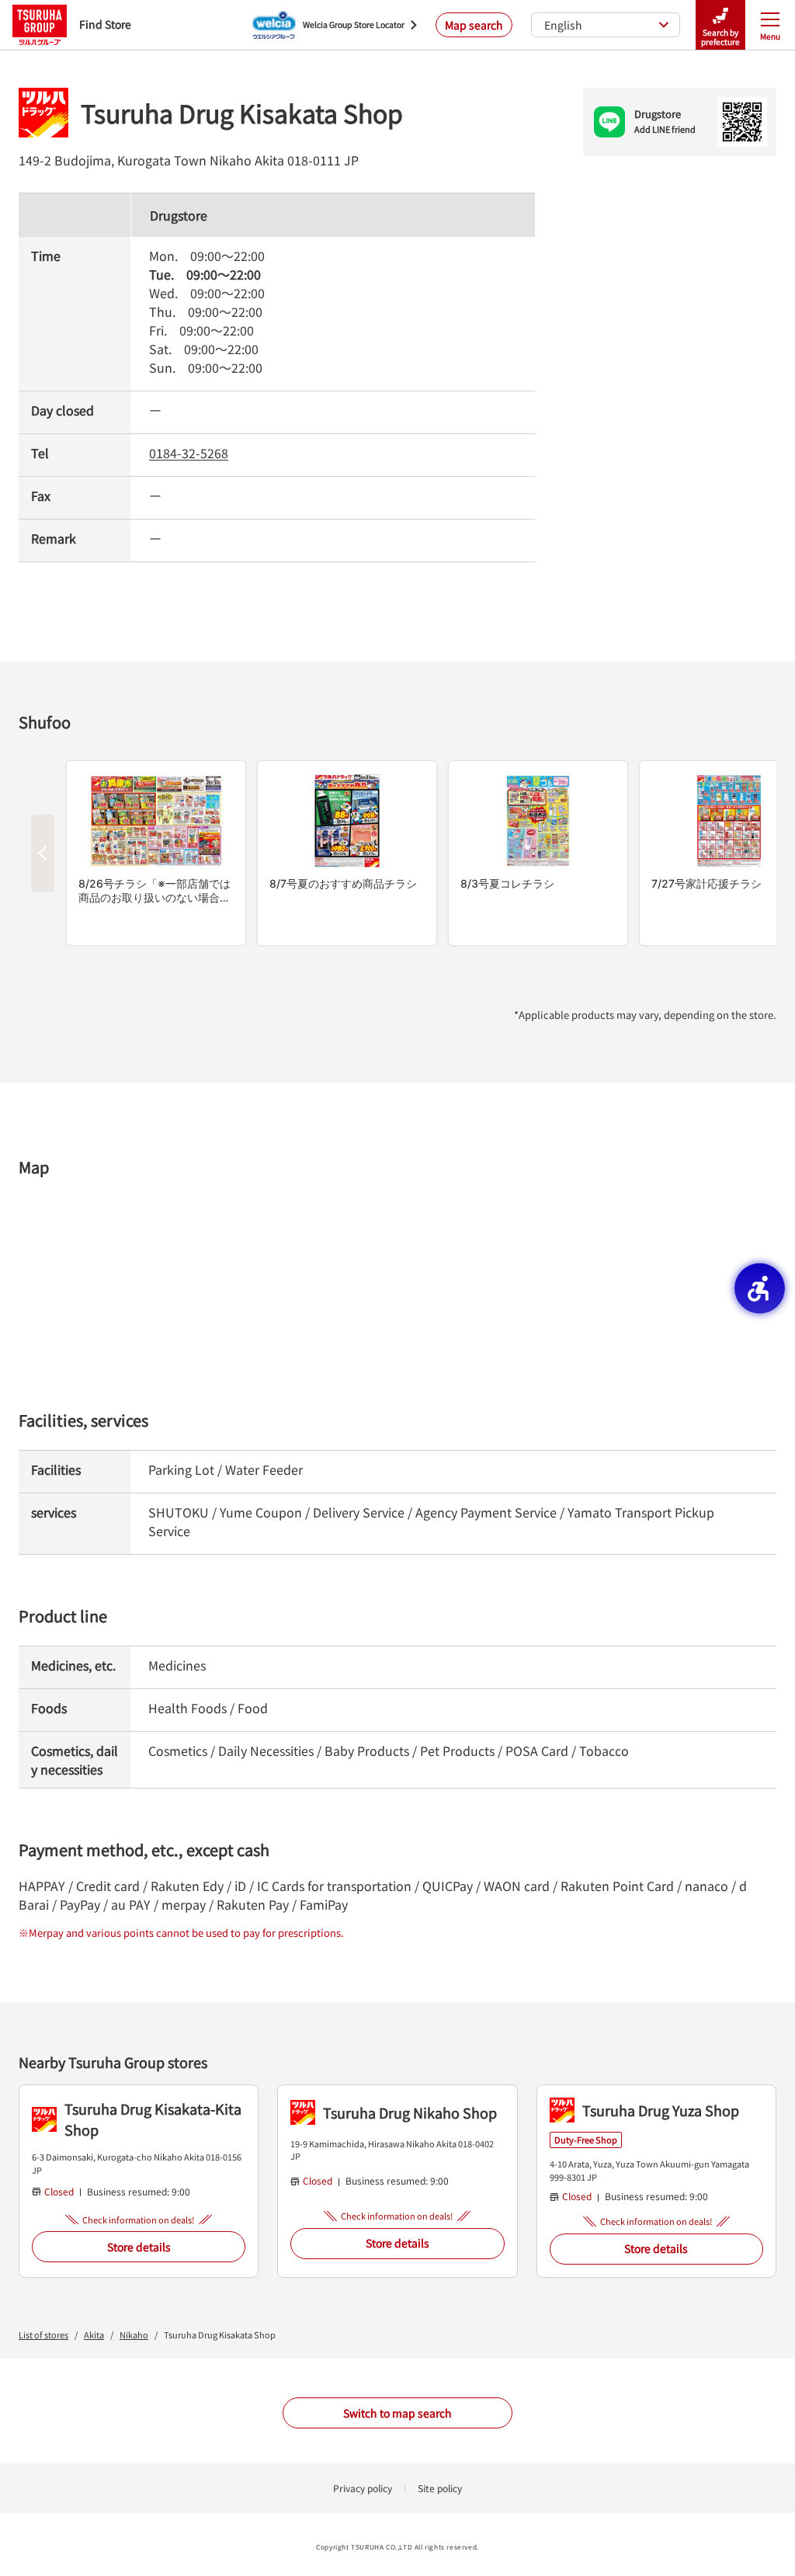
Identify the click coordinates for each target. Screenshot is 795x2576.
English (563, 25)
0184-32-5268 (189, 453)
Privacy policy (363, 2488)
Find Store (105, 24)
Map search (474, 25)
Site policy (440, 2488)
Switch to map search (397, 2413)
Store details (139, 2247)
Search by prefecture (720, 37)
